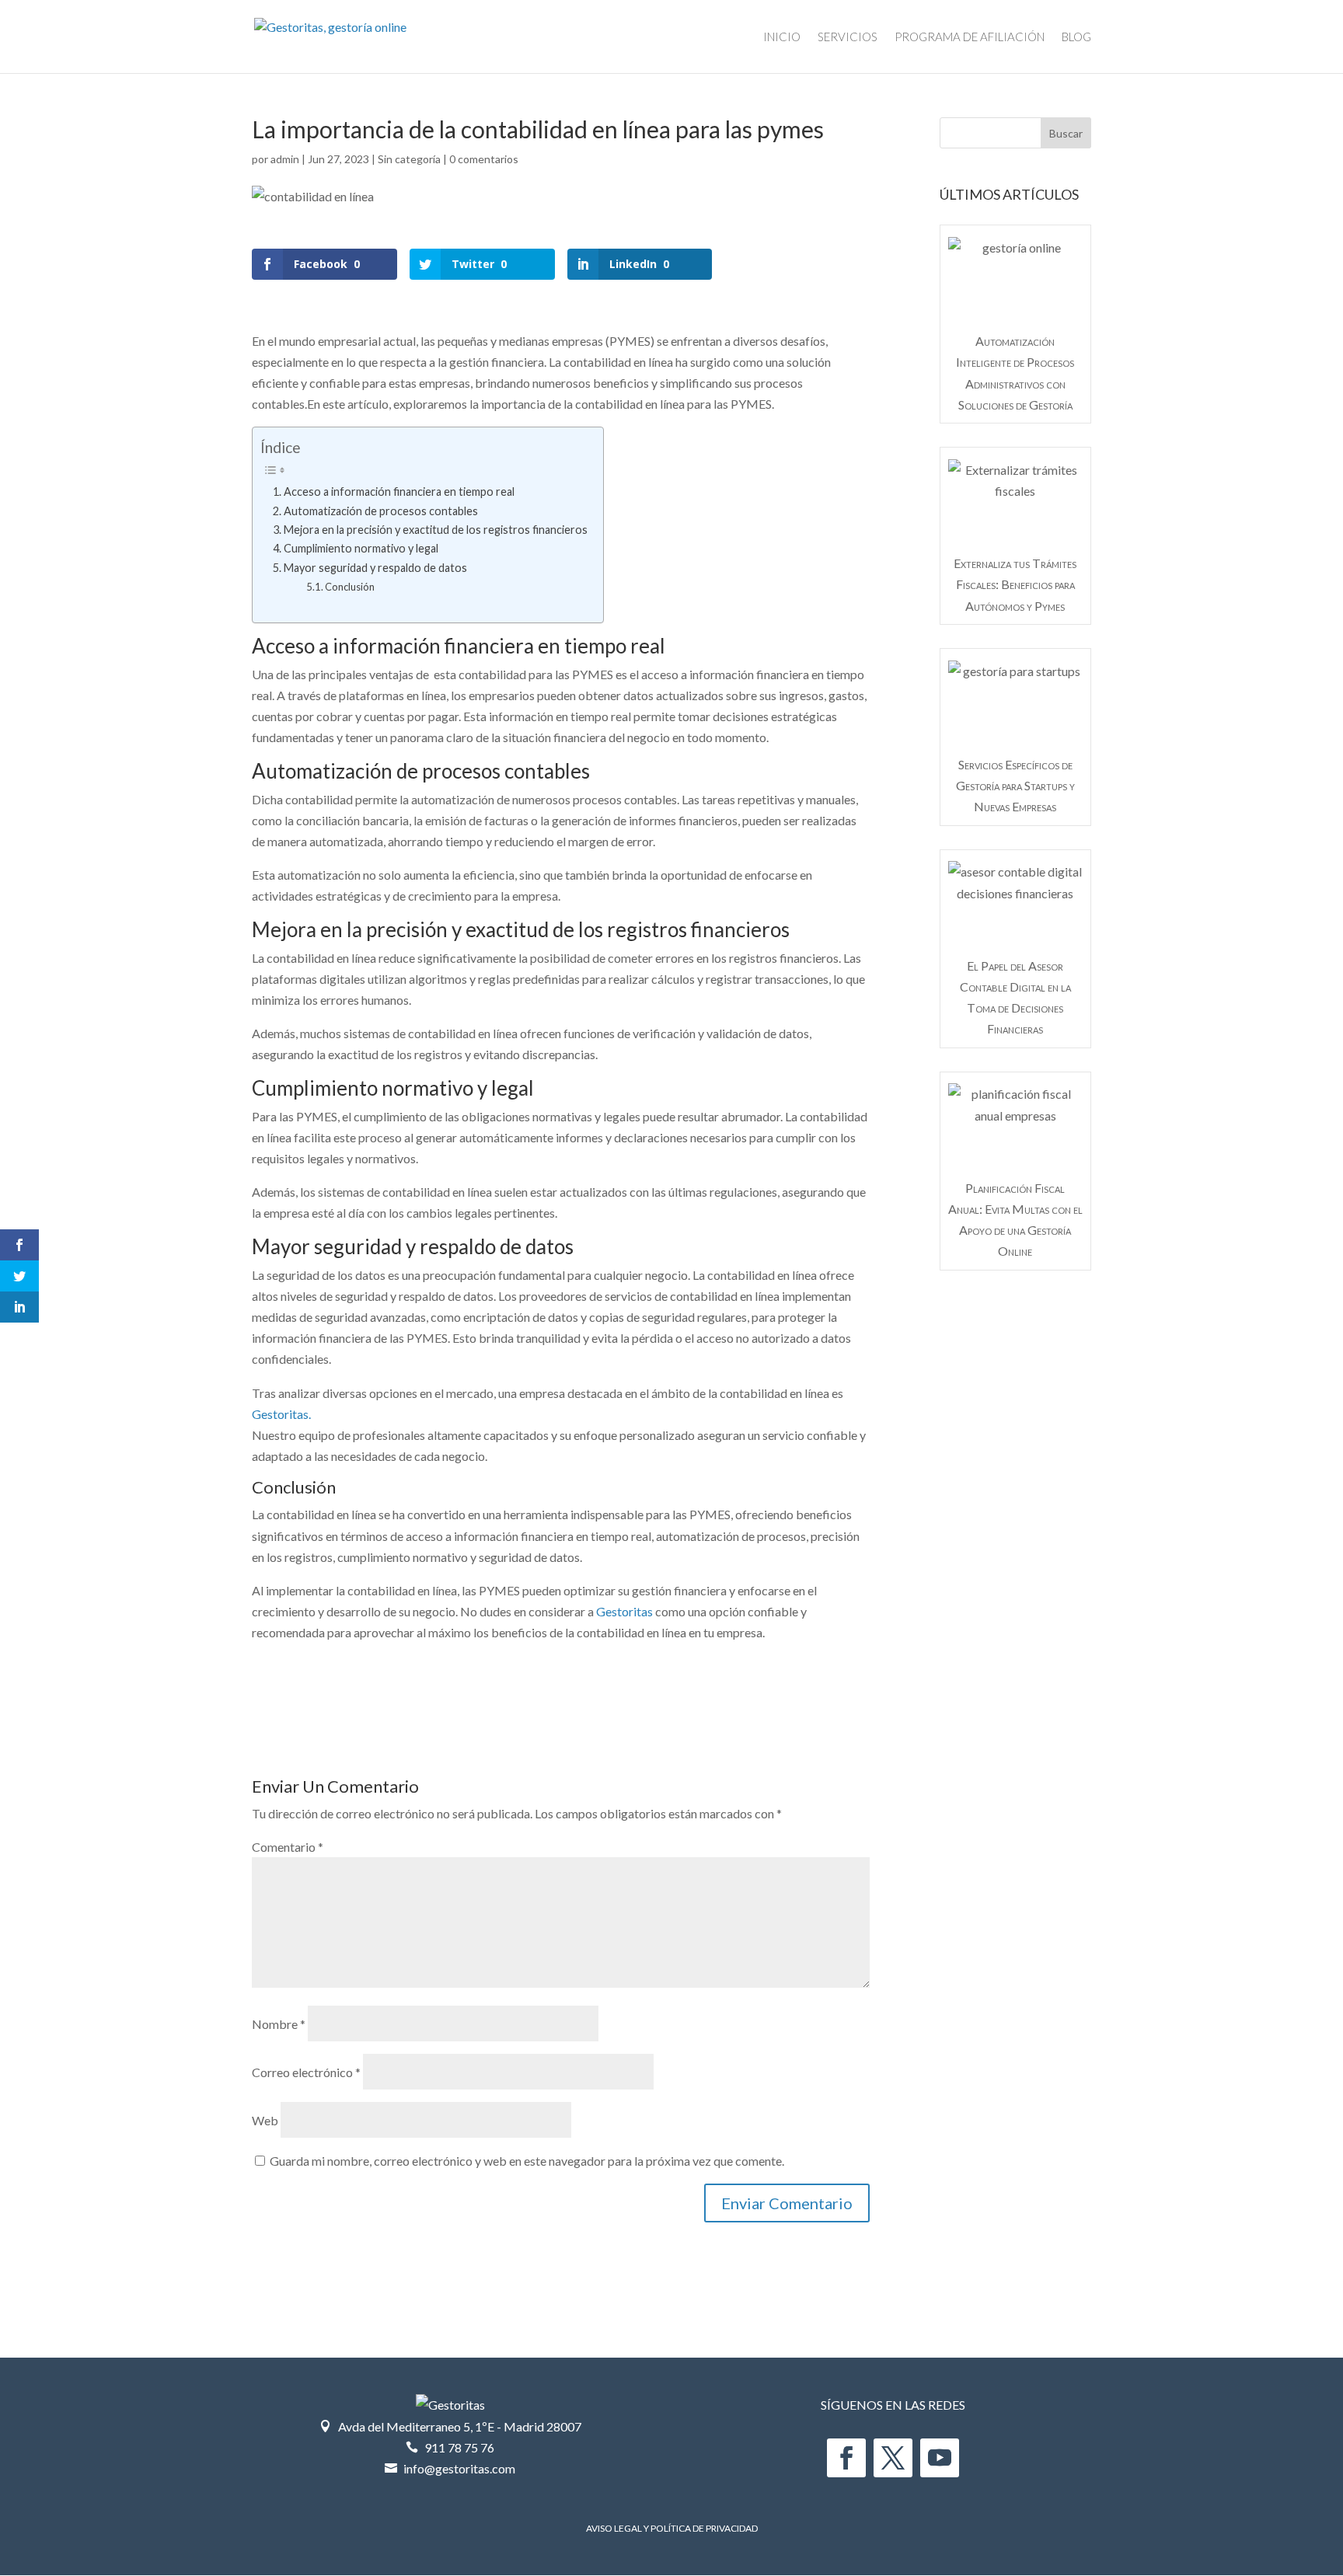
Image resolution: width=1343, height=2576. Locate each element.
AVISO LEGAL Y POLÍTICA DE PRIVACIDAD (672, 2528)
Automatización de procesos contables (381, 511)
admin (285, 159)
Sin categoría (409, 159)
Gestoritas (624, 1611)
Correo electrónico (306, 2072)
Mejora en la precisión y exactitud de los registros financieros (436, 530)
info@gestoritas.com (459, 2468)
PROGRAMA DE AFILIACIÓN (970, 37)
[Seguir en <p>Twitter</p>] (893, 2458)
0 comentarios (484, 159)
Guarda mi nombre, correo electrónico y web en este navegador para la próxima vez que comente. (527, 2161)
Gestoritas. (281, 1414)
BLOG (1076, 37)
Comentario (288, 1847)
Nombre (279, 2024)
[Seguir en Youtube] (940, 2458)
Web (265, 2120)
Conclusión (350, 587)
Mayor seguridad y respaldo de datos (375, 568)
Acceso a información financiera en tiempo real (399, 491)
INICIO (782, 37)
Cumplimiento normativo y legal (361, 548)
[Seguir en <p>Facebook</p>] (846, 2458)
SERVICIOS (848, 37)
